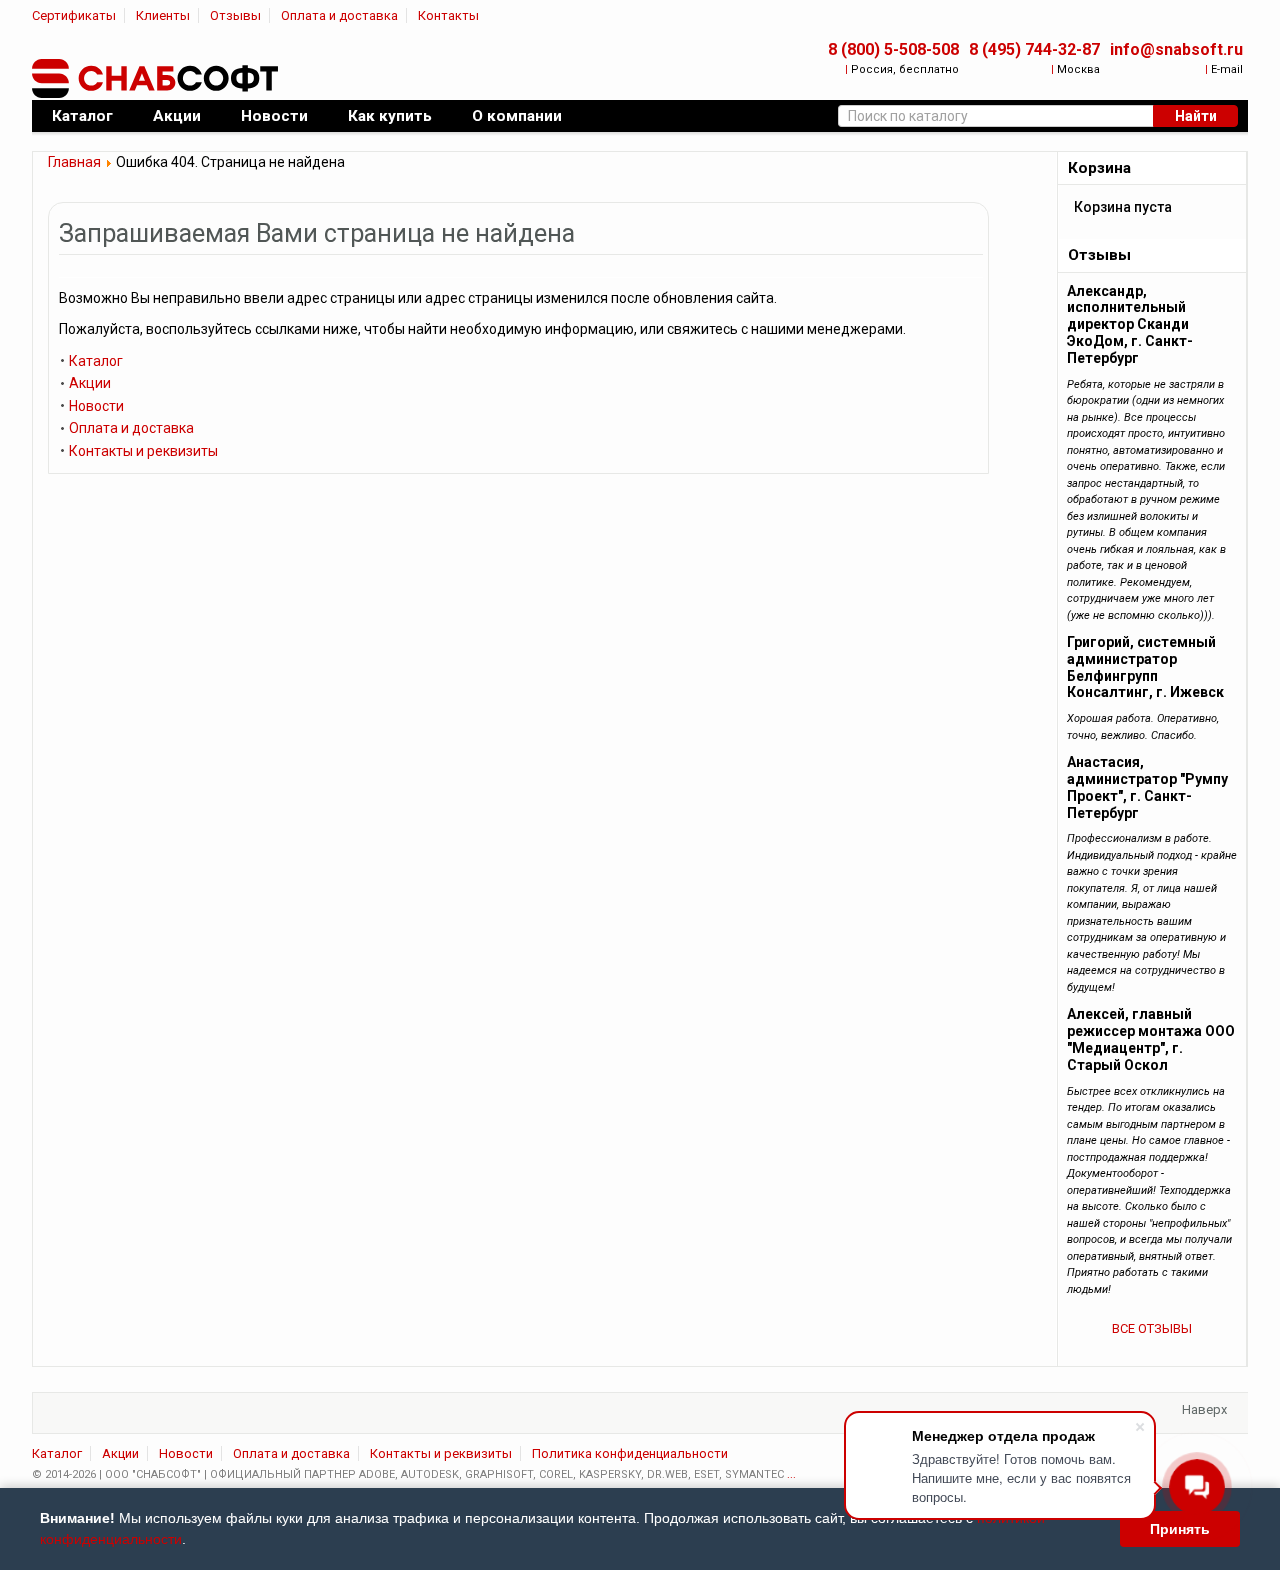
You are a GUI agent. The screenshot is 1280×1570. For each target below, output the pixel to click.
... (791, 1474)
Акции (90, 383)
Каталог (96, 361)
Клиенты (163, 15)
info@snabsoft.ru (1176, 49)
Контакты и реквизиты (143, 451)
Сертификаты (74, 15)
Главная (74, 162)
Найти (1196, 116)
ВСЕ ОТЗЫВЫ (1152, 1328)
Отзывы (235, 15)
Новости (96, 406)
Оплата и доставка (339, 15)
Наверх (1204, 1409)
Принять (1180, 1529)
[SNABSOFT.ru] (157, 79)
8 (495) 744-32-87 (1034, 49)
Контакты (448, 15)
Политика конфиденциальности (630, 1453)
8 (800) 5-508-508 (893, 49)
